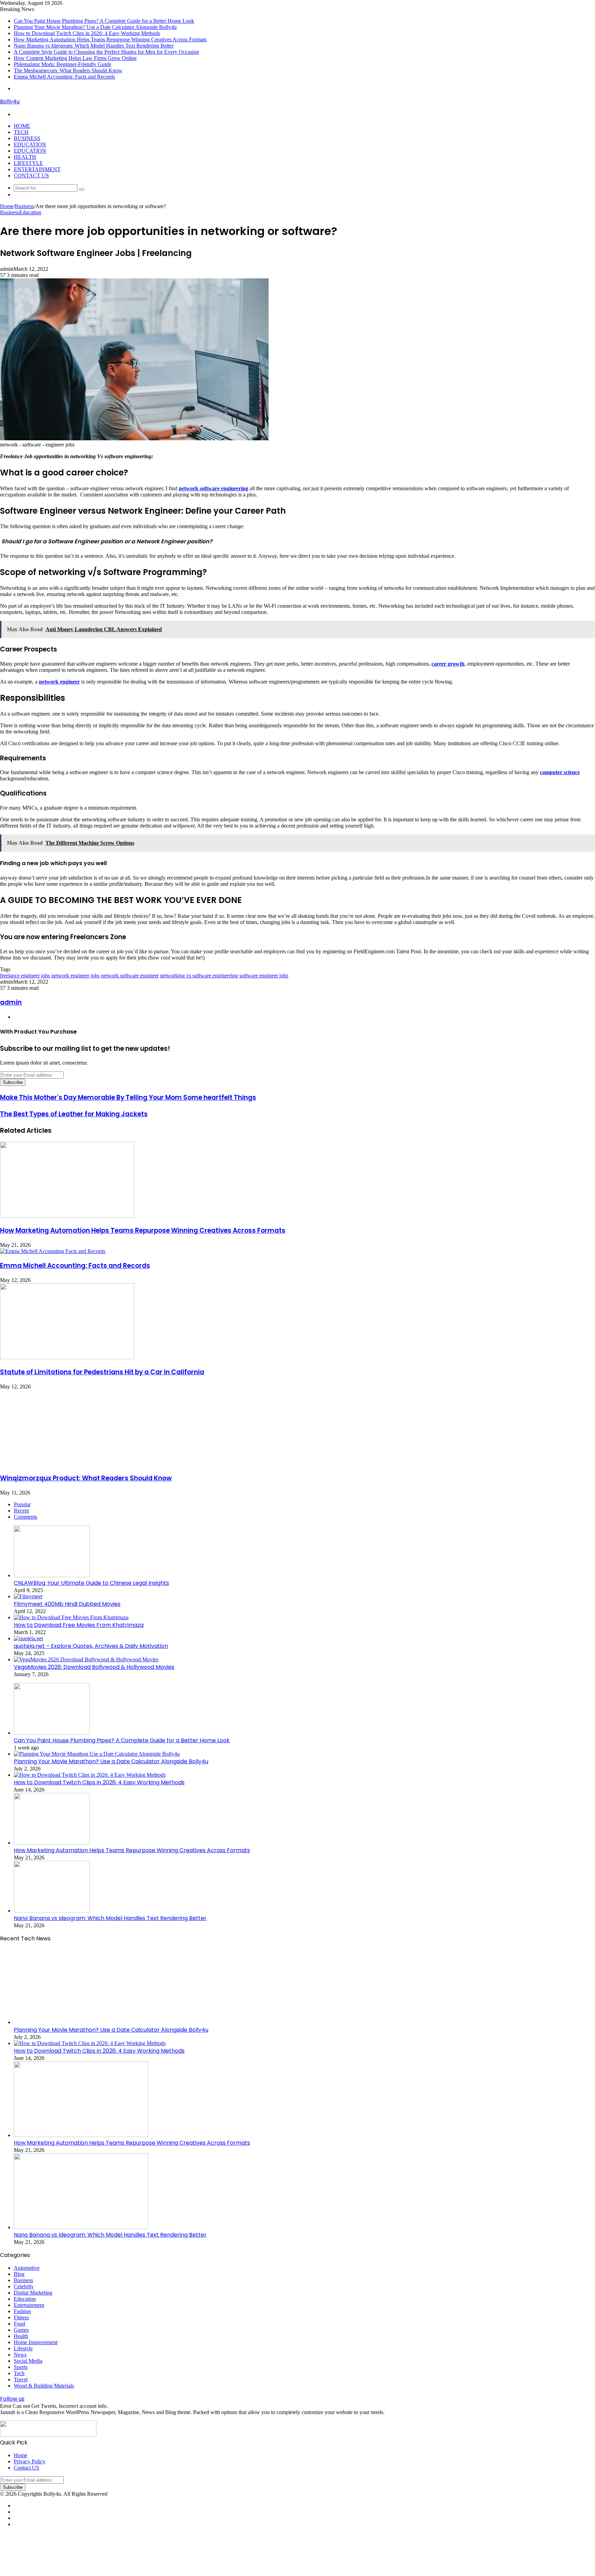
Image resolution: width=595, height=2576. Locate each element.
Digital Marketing (33, 2293)
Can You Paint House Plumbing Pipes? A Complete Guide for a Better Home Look (104, 21)
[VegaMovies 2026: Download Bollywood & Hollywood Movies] (86, 1659)
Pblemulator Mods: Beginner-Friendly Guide (62, 64)
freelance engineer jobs (25, 976)
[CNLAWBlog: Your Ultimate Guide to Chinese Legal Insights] (52, 1575)
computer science (560, 772)
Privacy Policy (30, 2461)
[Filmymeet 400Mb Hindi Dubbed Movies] (28, 1596)
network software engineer (130, 976)
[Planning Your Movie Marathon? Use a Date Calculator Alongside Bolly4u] (97, 1754)
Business (27, 138)
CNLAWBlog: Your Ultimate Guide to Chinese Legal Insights (91, 1583)
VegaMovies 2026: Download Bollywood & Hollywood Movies (94, 1667)
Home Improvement (36, 2342)
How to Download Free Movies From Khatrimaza (79, 1625)
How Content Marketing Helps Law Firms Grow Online (75, 58)
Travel (21, 2379)
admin (11, 1002)
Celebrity (24, 2286)
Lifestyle (28, 163)
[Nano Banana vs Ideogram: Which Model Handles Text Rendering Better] (52, 1911)
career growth (448, 664)
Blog (19, 2274)
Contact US (31, 176)
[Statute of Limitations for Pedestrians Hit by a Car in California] (67, 1357)
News (20, 2355)
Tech (21, 132)
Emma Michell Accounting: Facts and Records (64, 77)
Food (19, 2324)
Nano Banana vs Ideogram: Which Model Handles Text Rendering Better (94, 46)
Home (22, 126)
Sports (21, 2367)
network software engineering (213, 488)
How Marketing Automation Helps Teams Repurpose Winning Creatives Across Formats (110, 39)
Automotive (27, 2268)
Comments (25, 1517)
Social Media (28, 2361)
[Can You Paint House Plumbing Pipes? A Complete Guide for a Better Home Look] (52, 1733)
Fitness (21, 2317)
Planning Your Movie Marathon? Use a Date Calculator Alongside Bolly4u (95, 27)
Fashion (22, 2311)
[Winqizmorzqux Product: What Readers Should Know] (67, 1464)
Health (25, 157)
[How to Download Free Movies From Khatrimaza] (71, 1617)
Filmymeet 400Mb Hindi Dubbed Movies (67, 1604)
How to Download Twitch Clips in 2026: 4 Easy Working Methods (87, 33)
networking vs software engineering (199, 976)
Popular (22, 1504)
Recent (21, 1511)
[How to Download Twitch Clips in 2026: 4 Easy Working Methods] (90, 1775)
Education (30, 145)
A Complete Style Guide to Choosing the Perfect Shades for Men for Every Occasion (106, 52)
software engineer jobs (264, 976)
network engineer (59, 682)
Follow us (12, 2399)
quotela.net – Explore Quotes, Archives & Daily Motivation (91, 1646)
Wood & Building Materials (44, 2386)
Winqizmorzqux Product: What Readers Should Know (86, 1478)
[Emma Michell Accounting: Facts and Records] (53, 1251)
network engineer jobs (75, 976)
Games (21, 2330)
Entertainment (37, 169)
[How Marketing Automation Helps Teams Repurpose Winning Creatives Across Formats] (67, 1216)
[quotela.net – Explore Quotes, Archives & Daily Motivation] (28, 1638)
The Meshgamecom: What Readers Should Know (68, 70)
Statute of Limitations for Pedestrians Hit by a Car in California (102, 1372)
